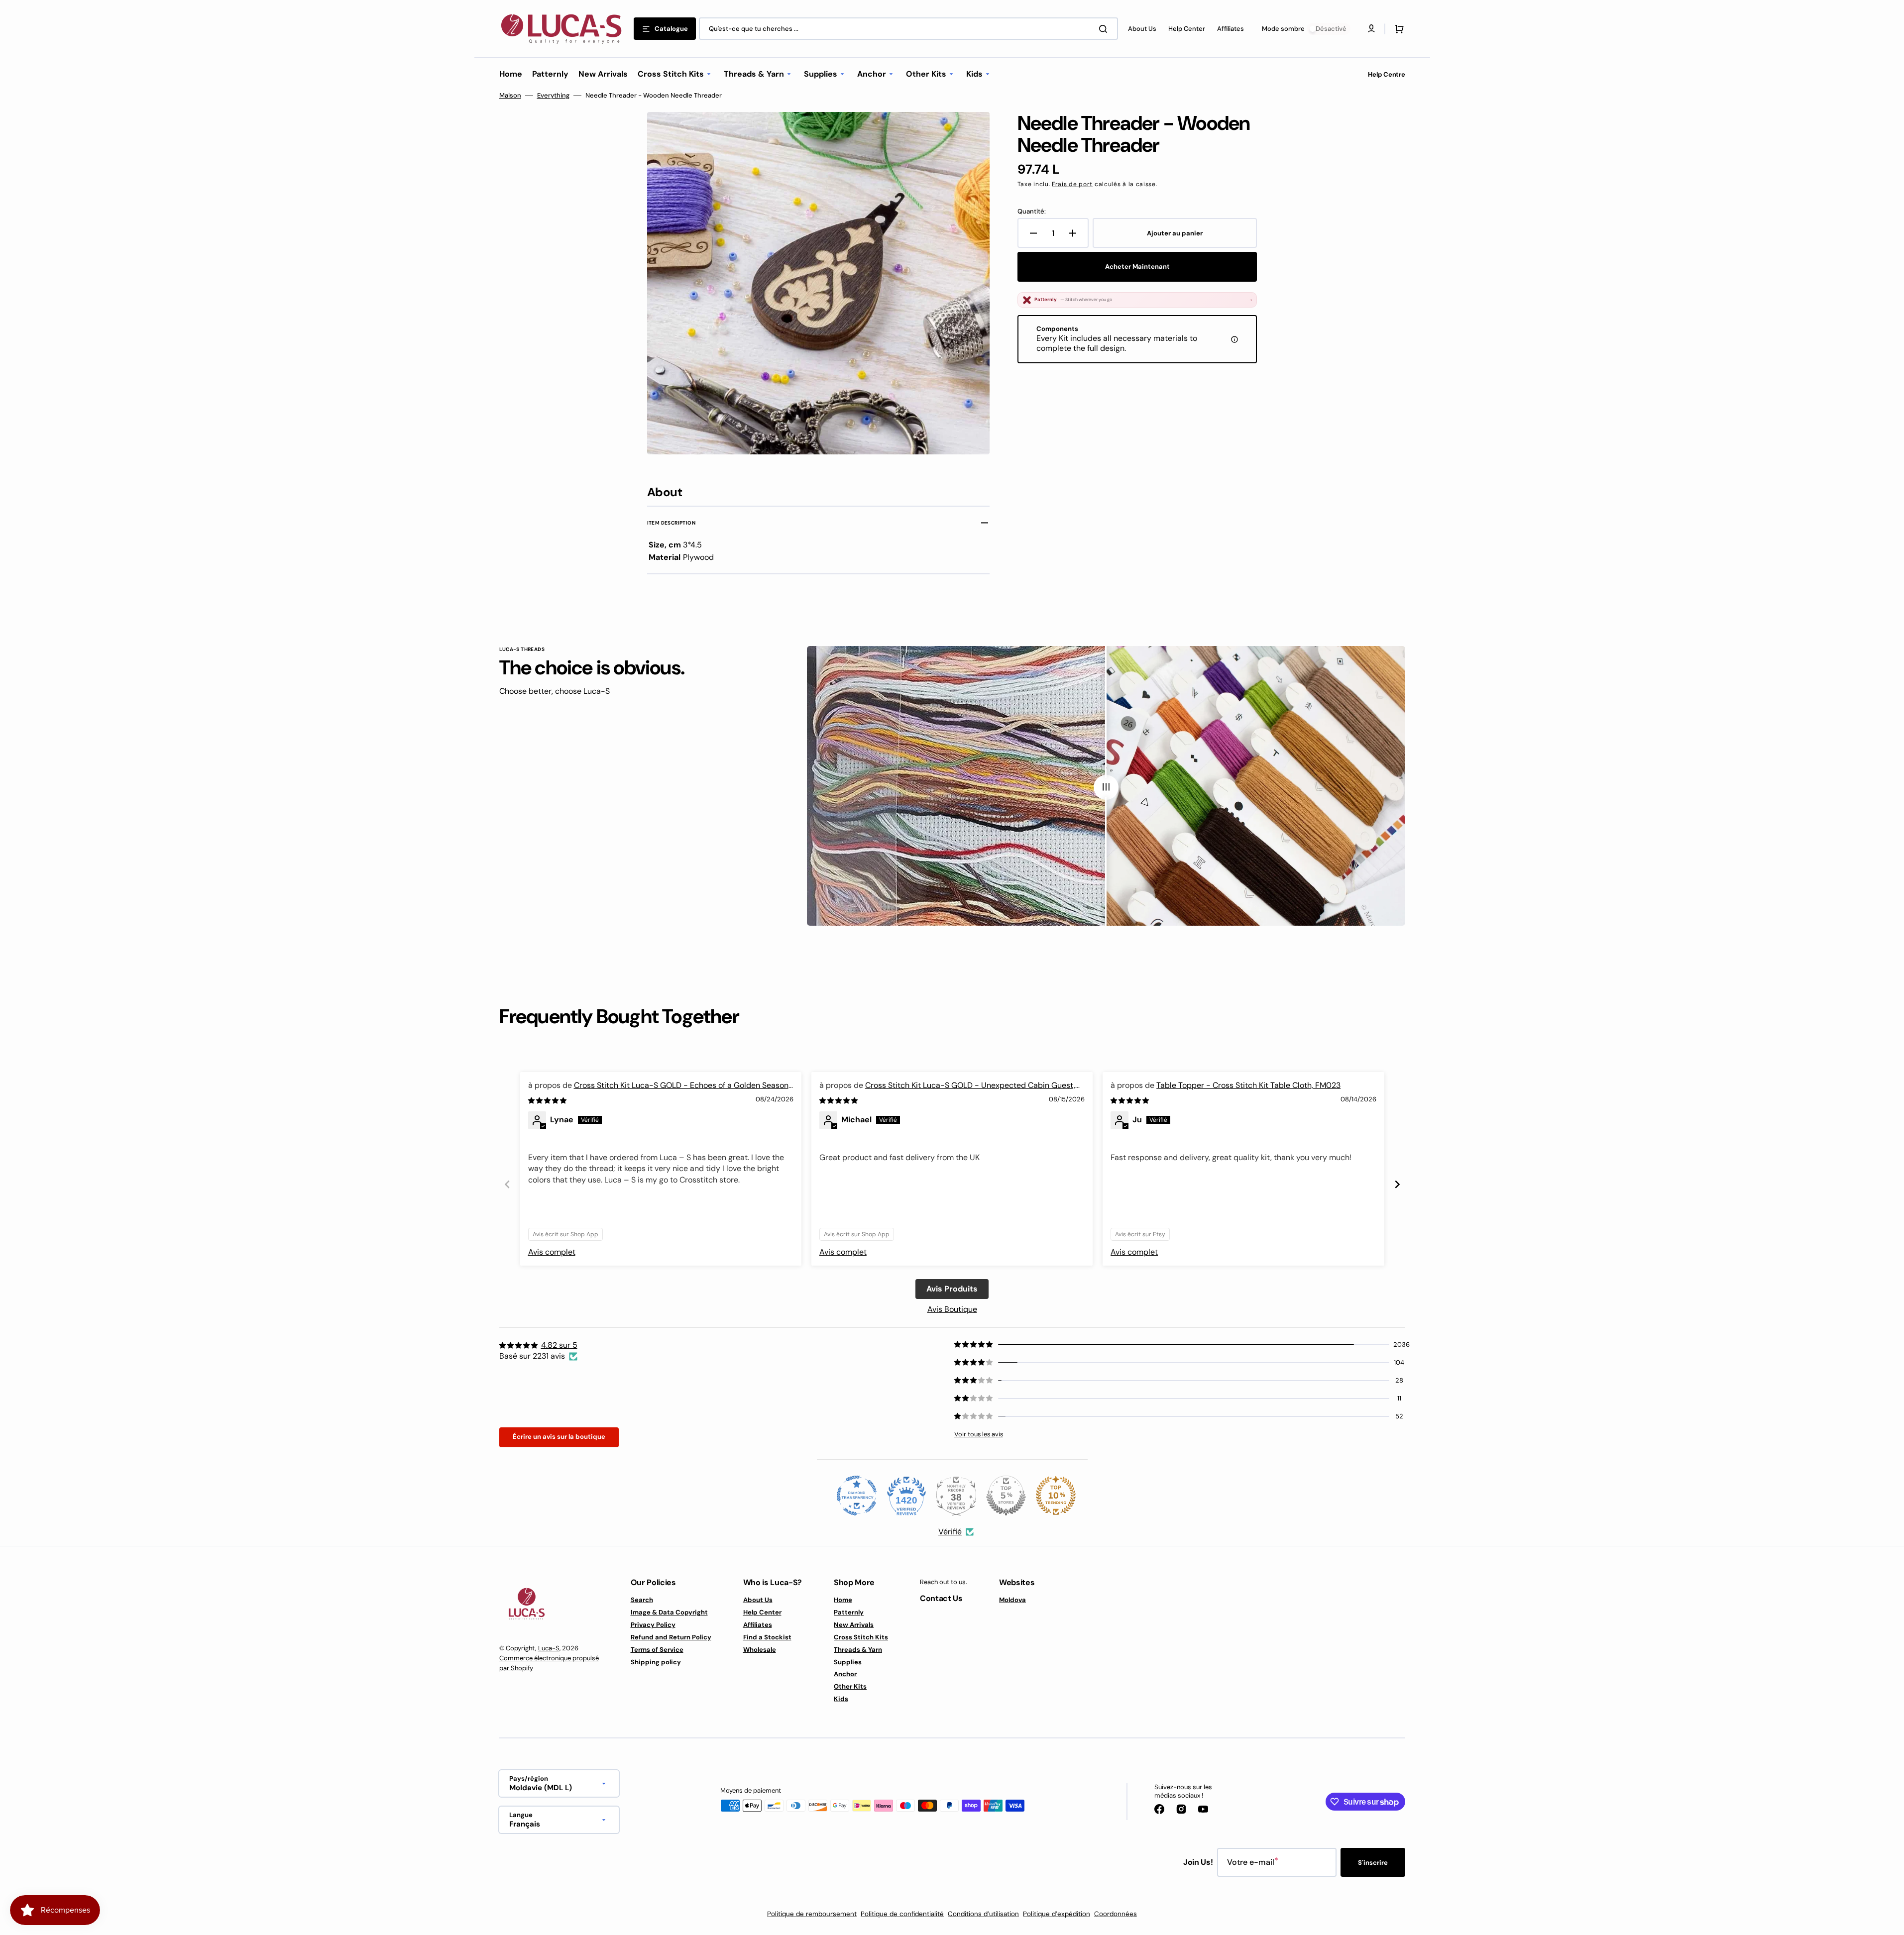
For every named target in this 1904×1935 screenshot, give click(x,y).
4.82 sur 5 (559, 1345)
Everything (553, 96)
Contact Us (941, 1598)
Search (642, 1600)
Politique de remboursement (812, 1914)
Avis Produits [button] (952, 1289)
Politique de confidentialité (902, 1914)
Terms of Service (657, 1650)
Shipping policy (656, 1662)
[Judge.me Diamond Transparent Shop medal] (857, 1496)
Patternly (849, 1612)
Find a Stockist (767, 1637)
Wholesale (760, 1650)
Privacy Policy (653, 1625)
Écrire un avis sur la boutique (559, 1437)
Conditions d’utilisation (983, 1914)
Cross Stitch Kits (861, 1637)
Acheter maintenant (1137, 267)
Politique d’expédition (1057, 1914)
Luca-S (549, 1648)
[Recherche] (1105, 29)
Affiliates (758, 1625)
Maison (510, 96)
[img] (548, 1100)
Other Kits (850, 1686)
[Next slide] (1397, 1184)
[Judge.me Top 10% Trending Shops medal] (1056, 1496)
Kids (841, 1699)
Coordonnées (1116, 1914)
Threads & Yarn (858, 1650)
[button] (1397, 29)
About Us (758, 1600)
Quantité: (1032, 212)
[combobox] (908, 29)
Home (843, 1600)
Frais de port (1072, 184)
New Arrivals (854, 1625)
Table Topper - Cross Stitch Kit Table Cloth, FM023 (1248, 1085)
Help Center (762, 1612)
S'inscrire (1373, 1863)
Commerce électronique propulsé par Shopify (549, 1663)
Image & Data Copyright (669, 1612)
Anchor (845, 1674)
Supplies (848, 1662)
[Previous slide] (507, 1184)
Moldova (1012, 1600)
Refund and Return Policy (671, 1637)
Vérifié (950, 1532)
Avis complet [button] (552, 1252)
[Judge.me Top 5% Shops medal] (1006, 1496)
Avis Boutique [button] (952, 1309)
